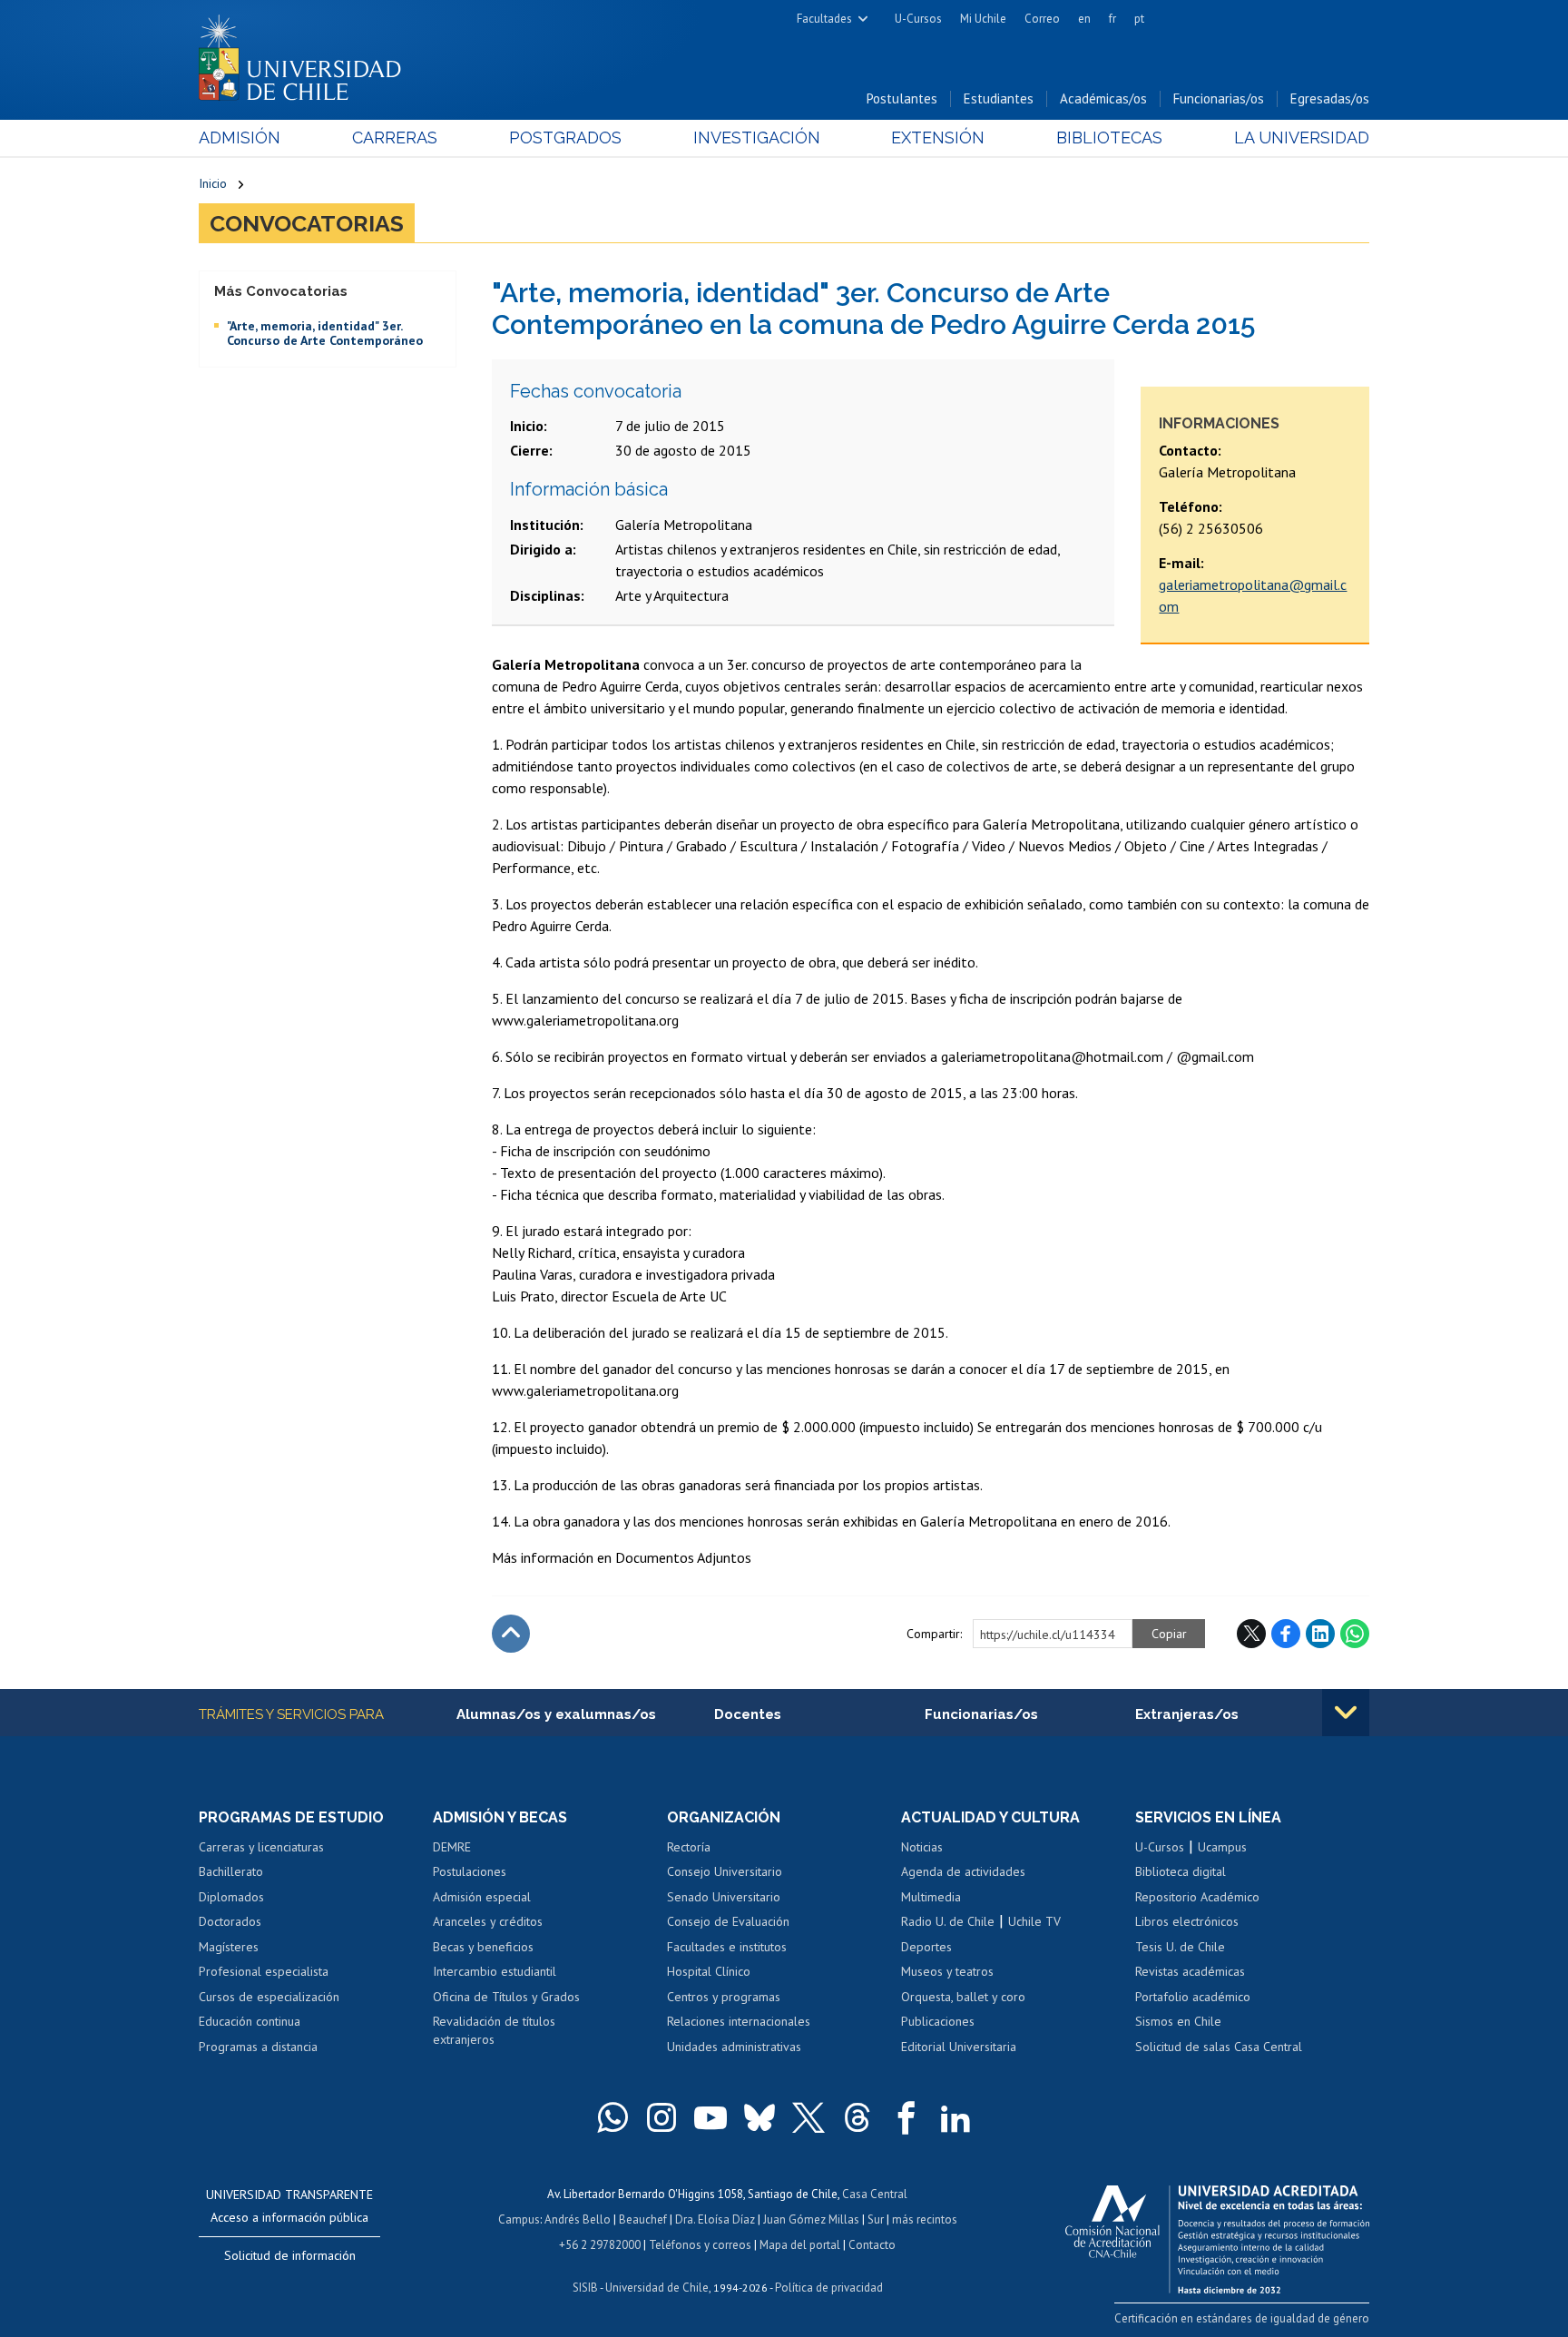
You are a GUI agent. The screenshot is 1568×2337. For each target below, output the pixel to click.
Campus (519, 2219)
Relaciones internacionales (739, 2021)
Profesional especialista (264, 1971)
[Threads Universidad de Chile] (857, 2117)
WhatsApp (1355, 1634)
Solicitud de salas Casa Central (1219, 2047)
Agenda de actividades (963, 1871)
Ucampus (1222, 1847)
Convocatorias (307, 223)
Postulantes (902, 98)
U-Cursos (918, 19)
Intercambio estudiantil (495, 1971)
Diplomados (231, 1897)
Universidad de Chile (657, 2288)
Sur (876, 2219)
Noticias (922, 1847)
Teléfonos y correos (700, 2245)
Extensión (938, 137)
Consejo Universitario (725, 1871)
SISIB (585, 2288)
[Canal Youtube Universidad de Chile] (710, 2117)
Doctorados (230, 1921)
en (1084, 19)
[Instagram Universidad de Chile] (661, 2117)
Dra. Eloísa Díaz (715, 2219)
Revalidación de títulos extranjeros (494, 2030)
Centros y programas (724, 1997)
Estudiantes (999, 98)
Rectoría (689, 1847)
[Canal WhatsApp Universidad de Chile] (612, 2117)
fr (1112, 19)
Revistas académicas (1190, 1971)
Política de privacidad (829, 2288)
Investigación (757, 137)
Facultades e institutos (727, 1947)
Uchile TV (1034, 1921)
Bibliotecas (1109, 137)
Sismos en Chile (1178, 2021)
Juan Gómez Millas (811, 2219)
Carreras (395, 137)
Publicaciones (938, 2021)
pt (1139, 19)
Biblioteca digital (1181, 1871)
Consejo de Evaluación (728, 1921)
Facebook (1286, 1634)
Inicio (213, 183)
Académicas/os (1103, 98)
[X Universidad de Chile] (808, 2117)
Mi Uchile (983, 19)
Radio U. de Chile (948, 1921)
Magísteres (229, 1947)
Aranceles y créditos (488, 1921)
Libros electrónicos (1187, 1921)
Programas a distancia (258, 2047)
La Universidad (1302, 137)
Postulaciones (470, 1871)
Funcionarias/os (1219, 98)
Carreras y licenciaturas (261, 1847)
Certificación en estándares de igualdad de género (1242, 2318)
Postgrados (565, 137)
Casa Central (875, 2194)
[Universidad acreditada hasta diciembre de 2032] (1217, 2234)
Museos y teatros (947, 1971)
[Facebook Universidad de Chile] (906, 2117)
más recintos (925, 2219)
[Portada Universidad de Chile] (307, 54)
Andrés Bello (578, 2219)
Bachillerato (231, 1871)
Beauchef (643, 2219)
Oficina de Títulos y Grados (506, 1997)
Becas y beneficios (483, 1947)
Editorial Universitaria (959, 2047)
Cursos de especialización (269, 1997)
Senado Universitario (724, 1897)
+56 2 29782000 (600, 2245)
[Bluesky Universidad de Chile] (759, 2117)
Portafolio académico (1193, 1997)
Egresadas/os (1330, 98)
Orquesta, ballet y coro (963, 1997)
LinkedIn (1320, 1634)
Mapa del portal (800, 2245)
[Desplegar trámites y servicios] (1346, 1713)
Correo (1042, 19)
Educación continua (250, 2021)
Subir (511, 1634)
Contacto (872, 2245)
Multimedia (931, 1897)
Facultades (824, 19)
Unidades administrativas (734, 2047)
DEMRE (452, 1847)
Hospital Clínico (709, 1971)
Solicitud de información (290, 2255)
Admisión (240, 137)
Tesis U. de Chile (1180, 1947)
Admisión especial (482, 1897)
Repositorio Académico (1197, 1897)
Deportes (926, 1947)
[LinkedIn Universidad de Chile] (955, 2117)
